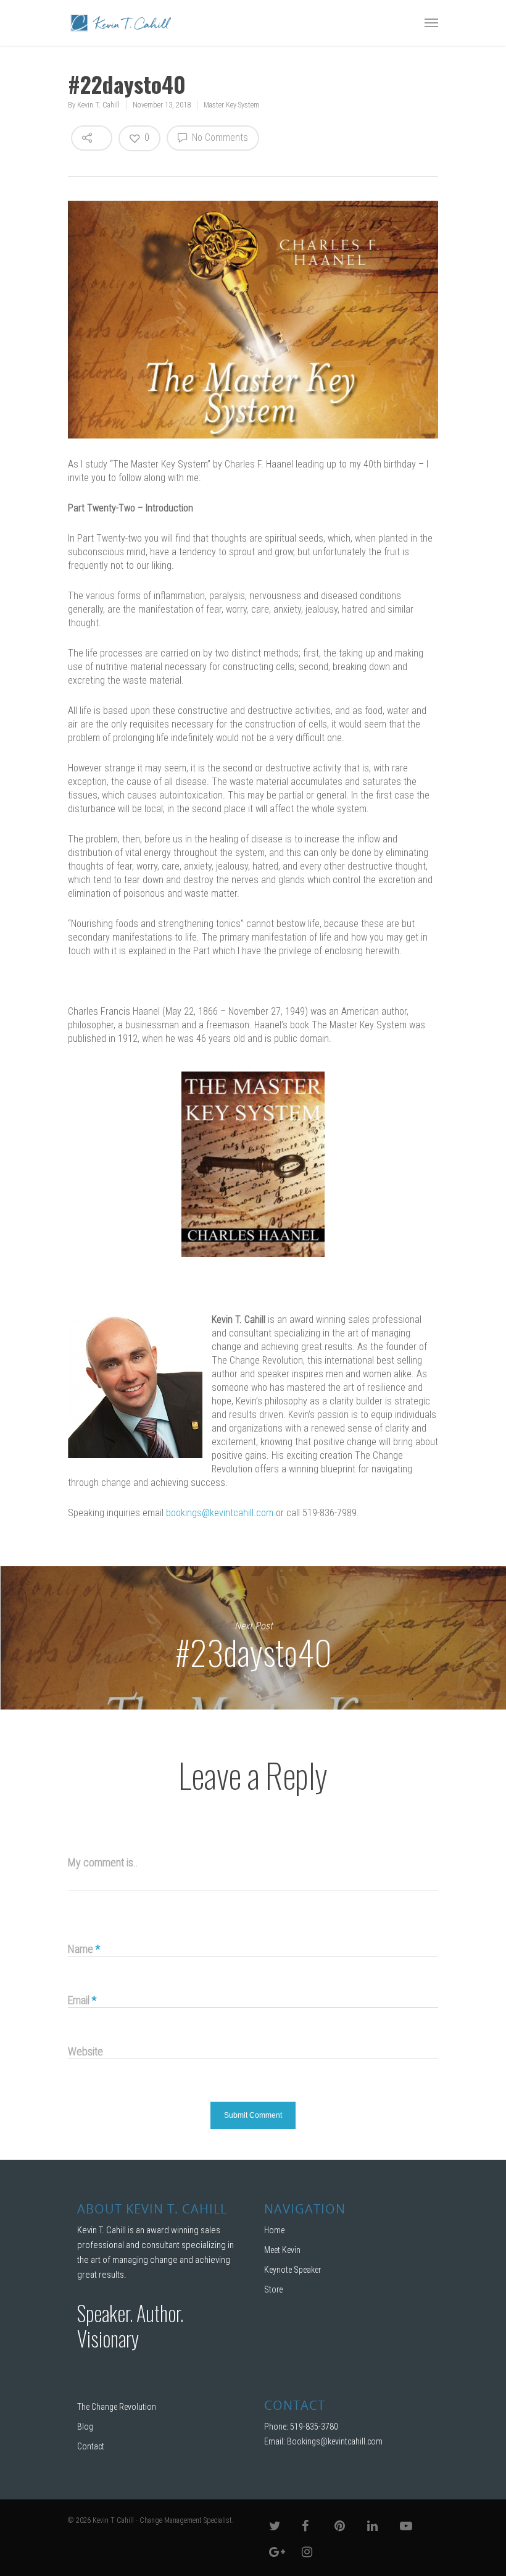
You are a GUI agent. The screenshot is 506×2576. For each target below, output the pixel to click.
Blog (85, 2427)
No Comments (219, 137)
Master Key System (231, 105)
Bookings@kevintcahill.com (335, 2441)
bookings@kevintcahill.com (220, 1513)
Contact (91, 2446)
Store (273, 2289)
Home (274, 2230)
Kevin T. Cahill (98, 105)
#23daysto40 (253, 1638)
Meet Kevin (282, 2250)
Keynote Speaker (292, 2270)
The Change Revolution (117, 2407)
